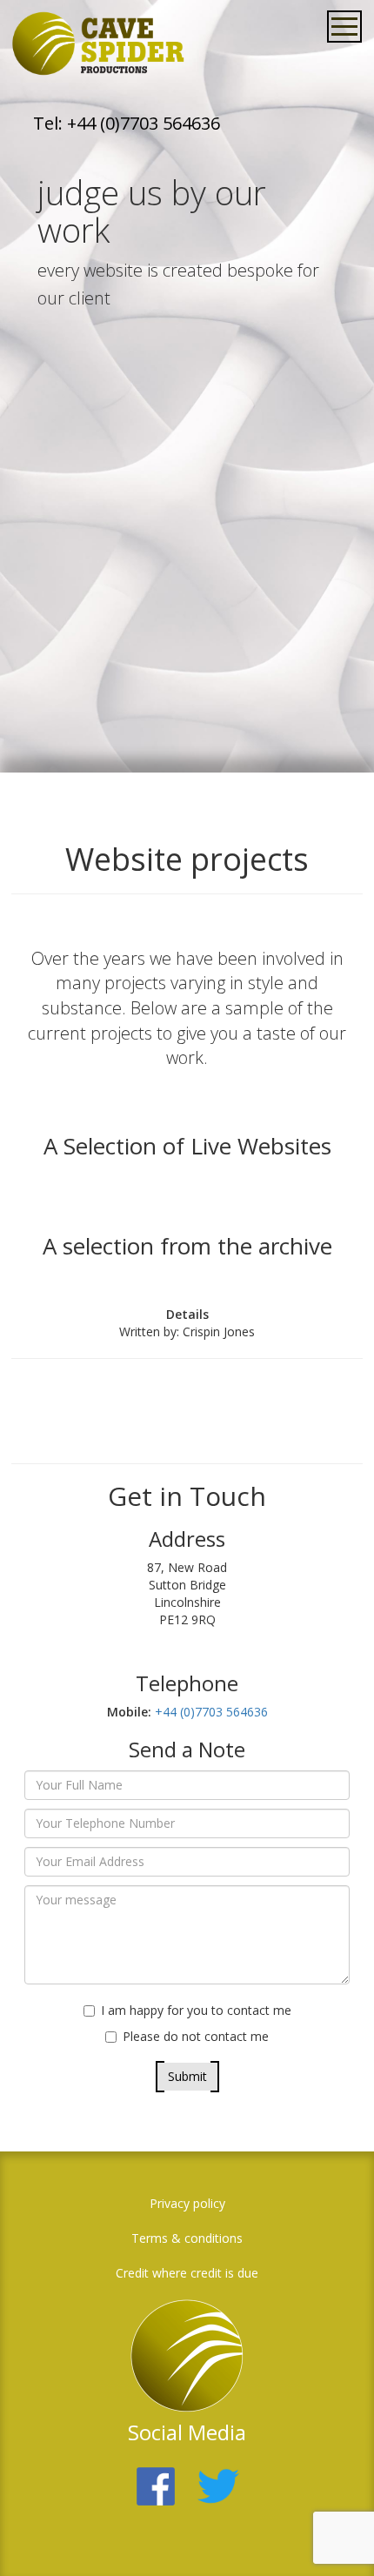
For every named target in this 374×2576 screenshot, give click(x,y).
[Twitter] (218, 2476)
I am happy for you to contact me (196, 2010)
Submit (187, 2076)
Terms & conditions (187, 2238)
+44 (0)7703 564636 (210, 1712)
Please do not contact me (196, 2036)
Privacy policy (187, 2203)
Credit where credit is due (187, 2273)
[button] (335, 2537)
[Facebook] (156, 2476)
